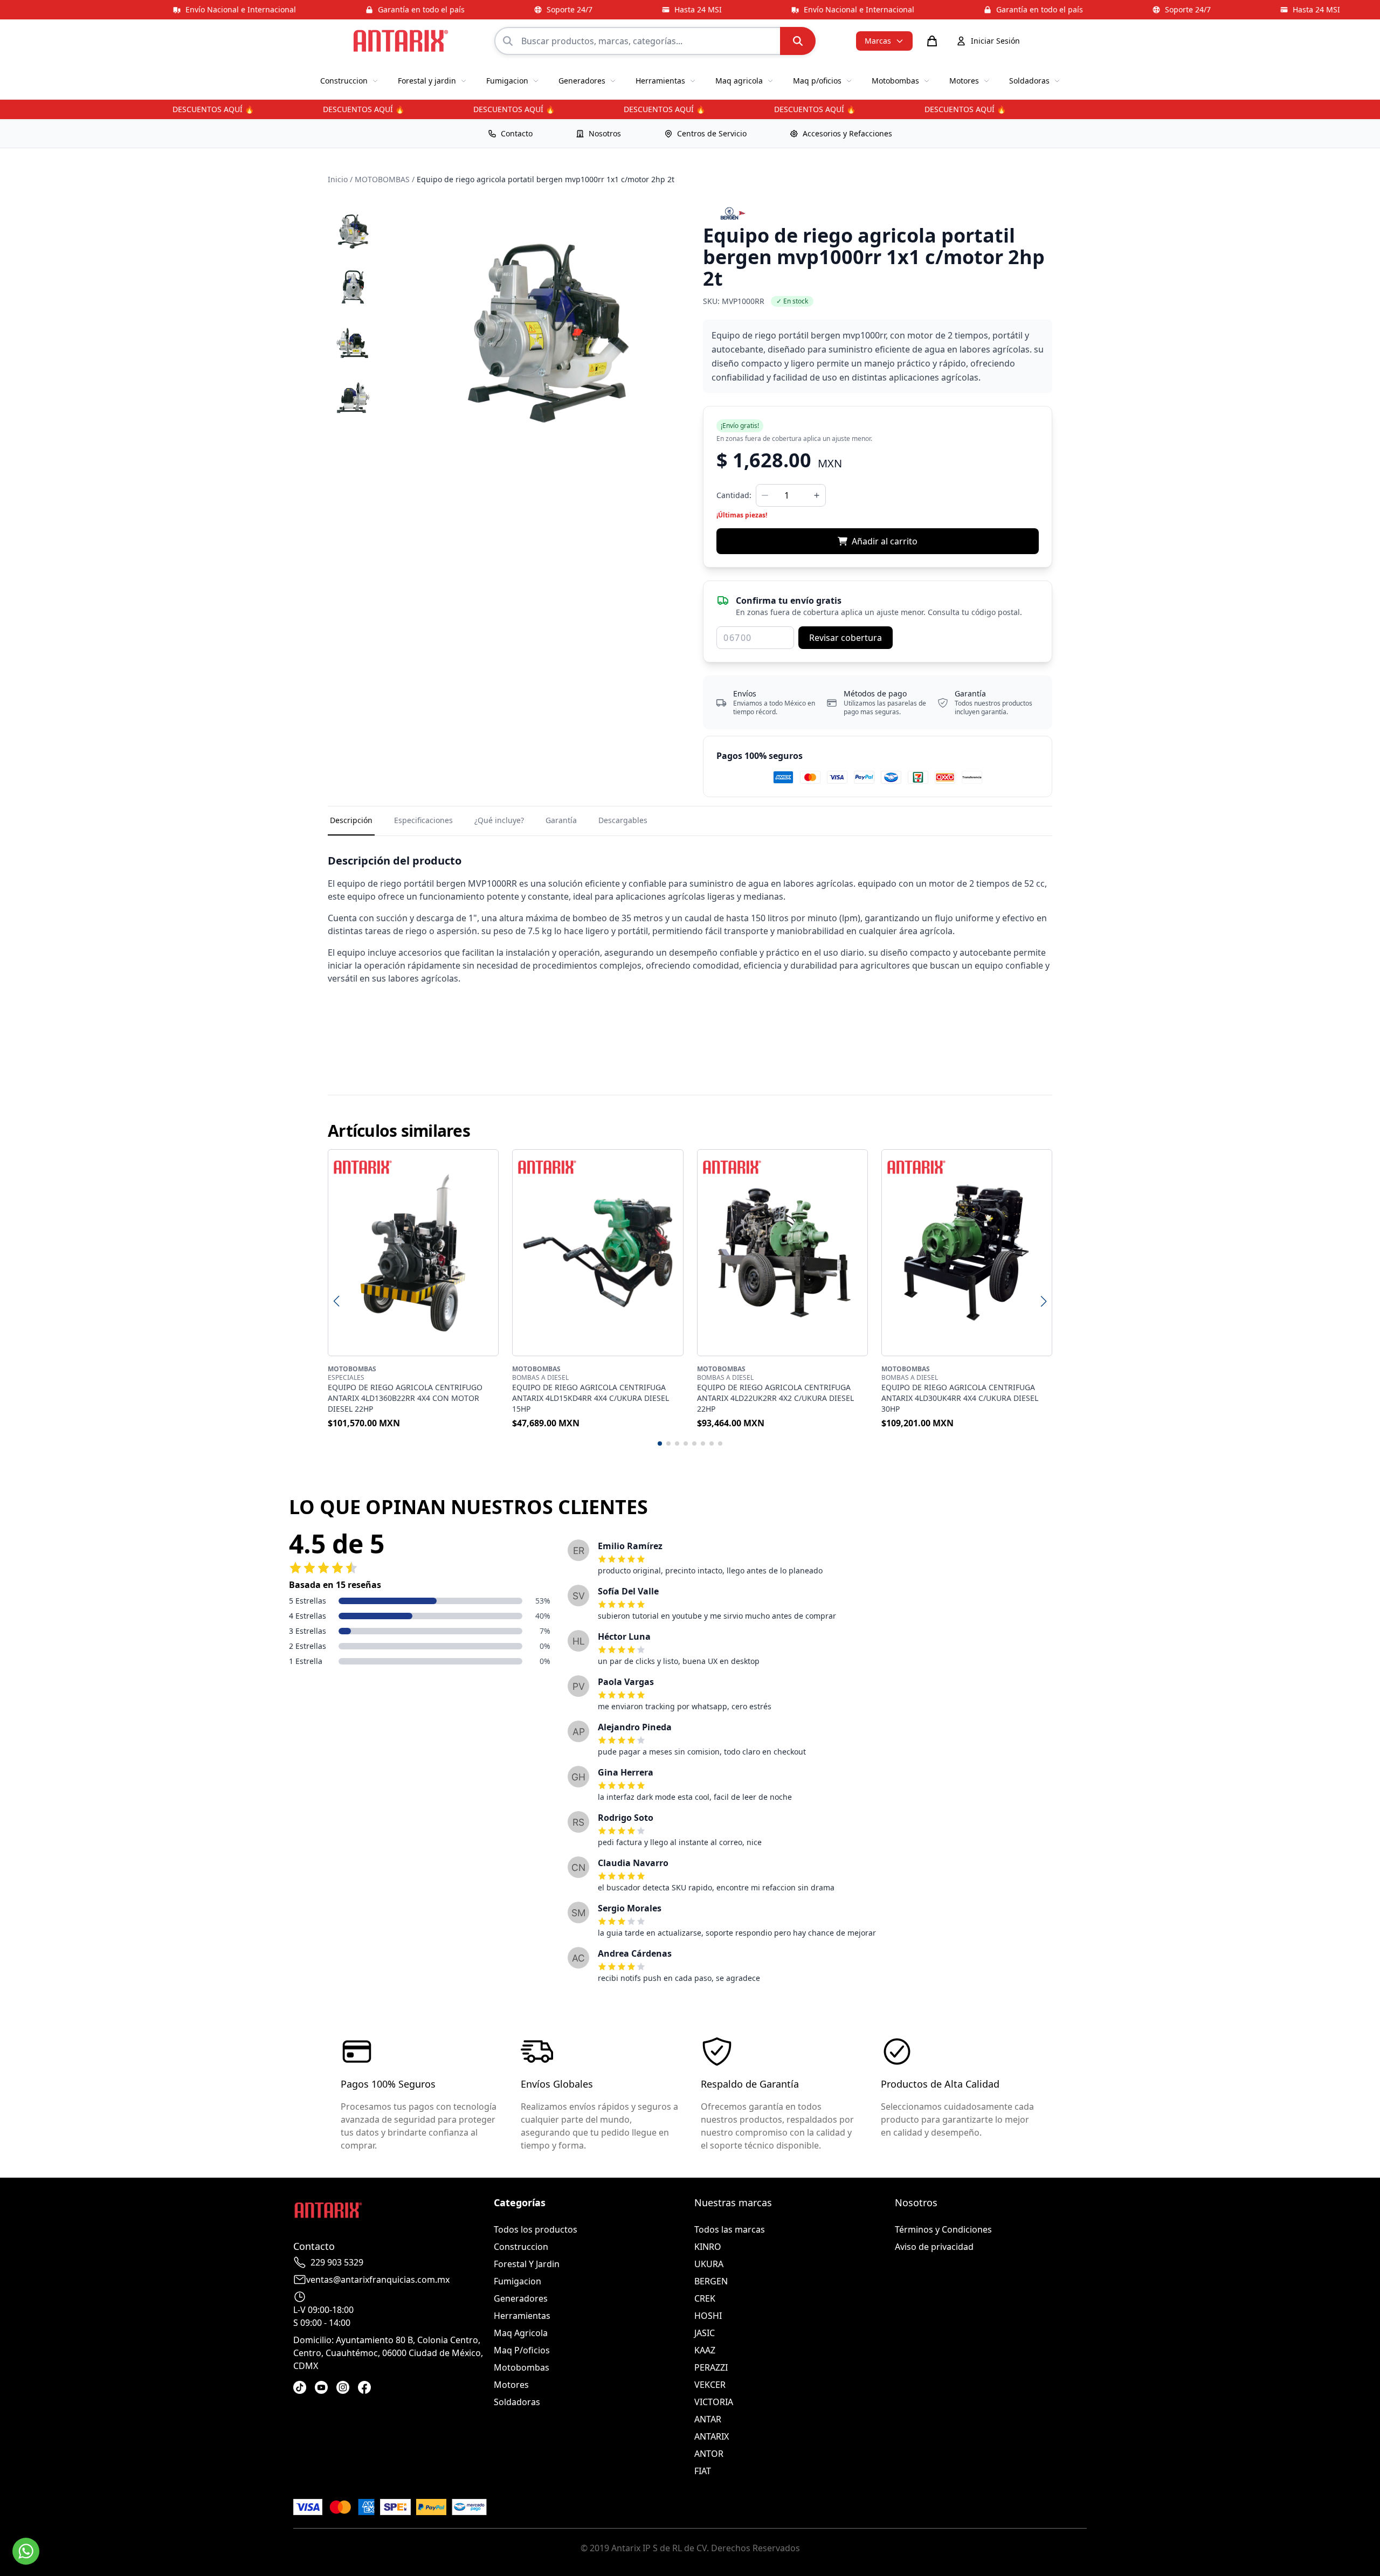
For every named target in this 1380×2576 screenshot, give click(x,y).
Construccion (521, 2247)
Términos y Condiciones (943, 2229)
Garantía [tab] (561, 820)
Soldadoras (517, 2402)
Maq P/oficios (522, 2350)
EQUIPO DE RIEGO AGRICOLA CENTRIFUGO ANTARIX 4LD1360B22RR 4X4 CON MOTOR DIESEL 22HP (405, 1398)
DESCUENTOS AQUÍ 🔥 (187, 109)
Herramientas (522, 2316)
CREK (705, 2298)
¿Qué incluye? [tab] (499, 820)
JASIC (705, 2333)
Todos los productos (536, 2229)
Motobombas (522, 2367)
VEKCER (710, 2385)
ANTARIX (712, 2436)
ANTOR (709, 2454)
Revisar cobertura (846, 638)
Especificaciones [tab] (423, 820)
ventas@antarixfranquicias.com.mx (378, 2280)
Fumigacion (517, 2281)
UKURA (709, 2264)
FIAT (703, 2471)
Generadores (521, 2298)
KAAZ (705, 2350)
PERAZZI (711, 2367)
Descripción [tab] (351, 820)
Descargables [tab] (623, 820)
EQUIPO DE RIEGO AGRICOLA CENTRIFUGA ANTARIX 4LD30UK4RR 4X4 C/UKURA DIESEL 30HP (960, 1398)
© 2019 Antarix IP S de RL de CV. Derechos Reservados (690, 2548)
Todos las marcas (730, 2229)
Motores (511, 2385)
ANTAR (708, 2419)
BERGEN (711, 2281)
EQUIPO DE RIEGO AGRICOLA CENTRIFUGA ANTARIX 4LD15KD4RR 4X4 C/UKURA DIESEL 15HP (591, 1398)
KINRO (708, 2247)
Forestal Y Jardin (527, 2264)
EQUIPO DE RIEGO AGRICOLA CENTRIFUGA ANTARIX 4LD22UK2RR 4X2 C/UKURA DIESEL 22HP (775, 1398)
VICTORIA (714, 2402)
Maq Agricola (521, 2333)
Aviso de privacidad (934, 2247)
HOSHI (708, 2316)
